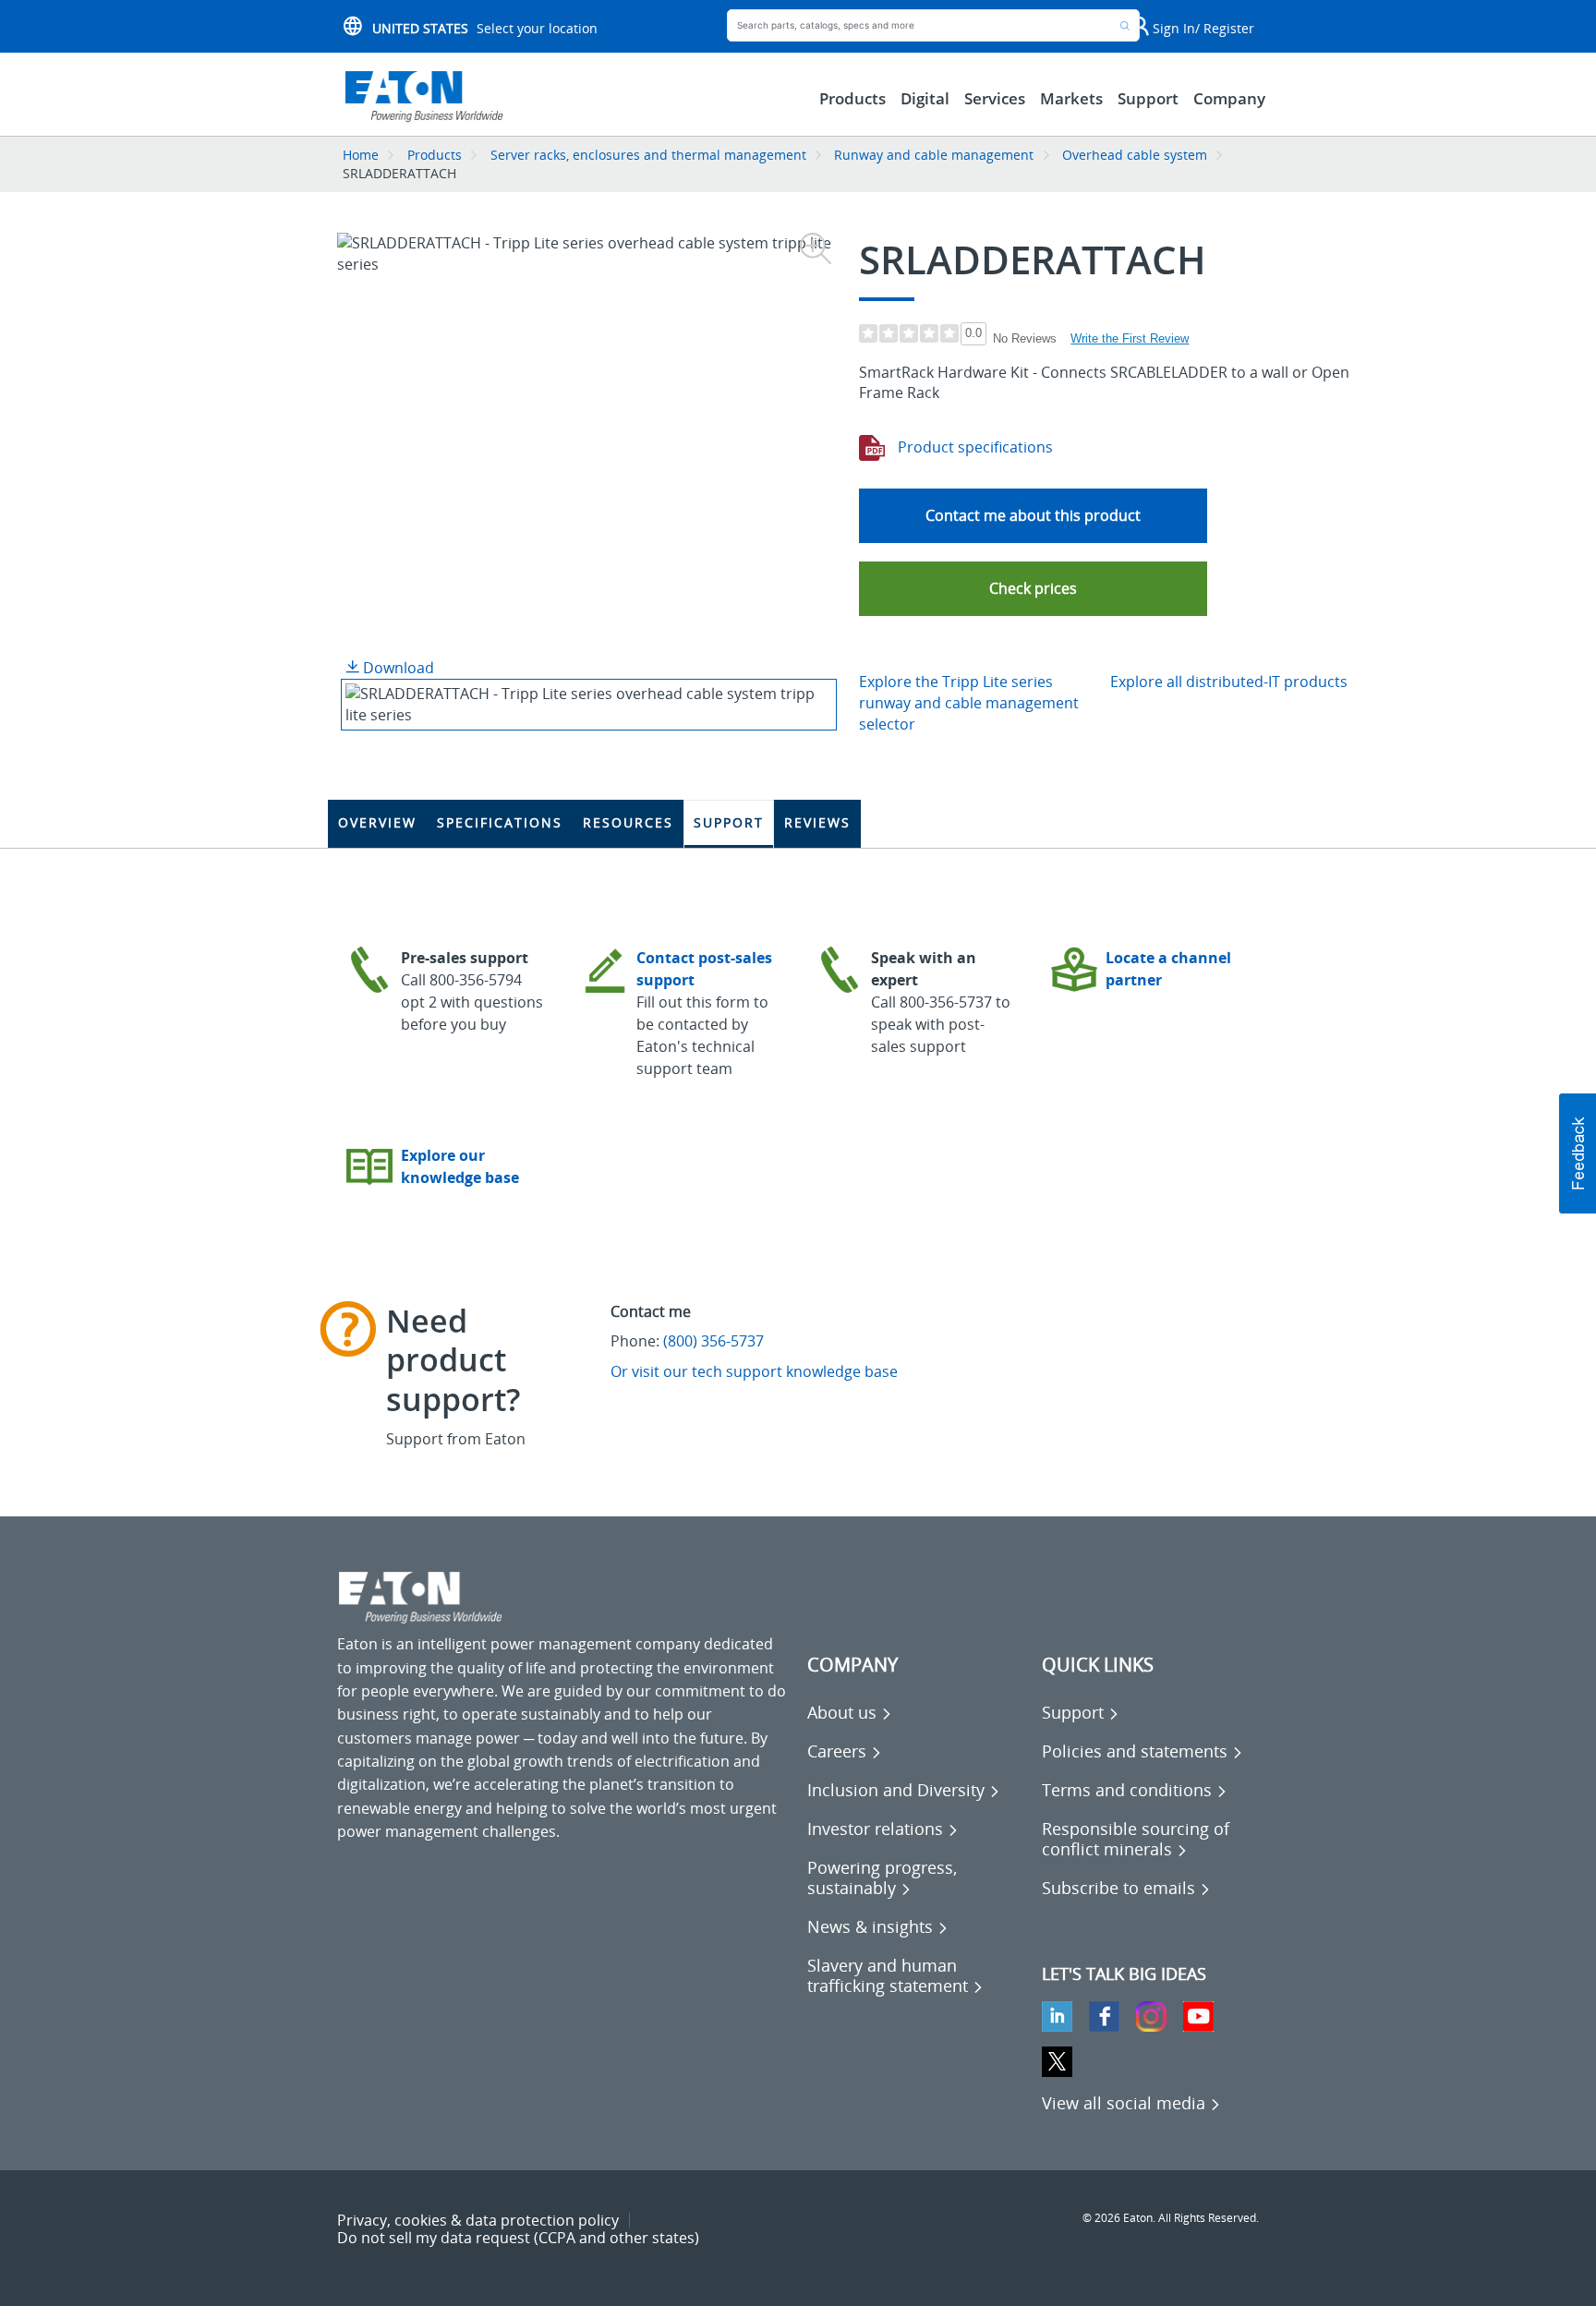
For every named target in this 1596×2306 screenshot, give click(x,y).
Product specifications (973, 447)
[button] (1033, 589)
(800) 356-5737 (713, 1341)
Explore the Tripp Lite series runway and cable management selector (969, 703)
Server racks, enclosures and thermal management (648, 155)
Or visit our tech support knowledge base (754, 1371)
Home (361, 155)
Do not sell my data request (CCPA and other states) (518, 2238)
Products (435, 155)
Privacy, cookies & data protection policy (478, 2220)
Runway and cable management (934, 155)
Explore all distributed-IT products (1229, 682)
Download (397, 668)
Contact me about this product (1033, 515)
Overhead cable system (1135, 155)
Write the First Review (1130, 338)
